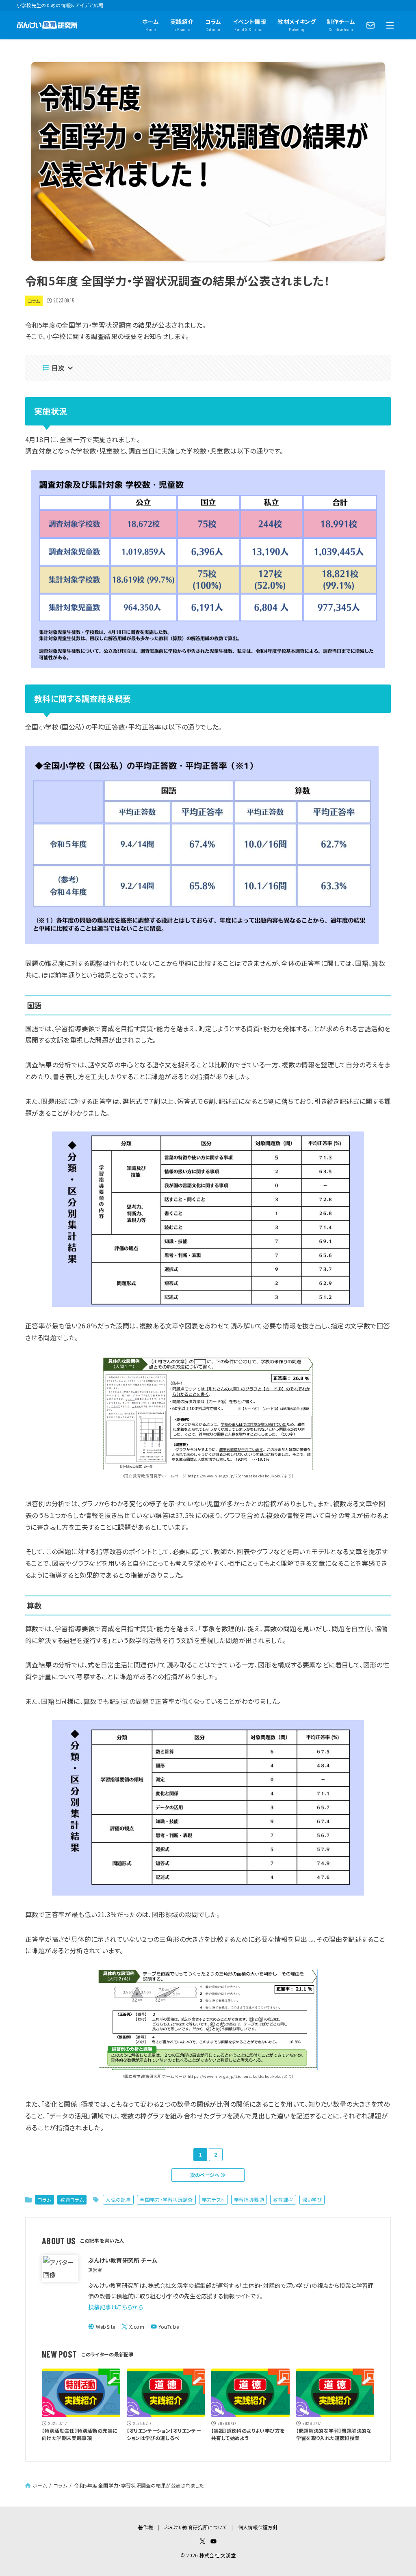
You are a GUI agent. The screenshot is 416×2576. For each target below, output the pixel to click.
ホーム (40, 2485)
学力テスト (213, 2199)
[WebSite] (102, 2327)
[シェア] (9, 1264)
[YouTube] (165, 2327)
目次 (58, 368)
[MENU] (390, 25)
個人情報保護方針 (258, 2527)
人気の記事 (118, 2199)
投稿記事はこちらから (116, 2307)
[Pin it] (9, 1313)
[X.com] (133, 2327)
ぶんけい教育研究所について (195, 2527)
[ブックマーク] (9, 1280)
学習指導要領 (249, 2199)
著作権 (146, 2527)
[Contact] (370, 25)
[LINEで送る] (9, 1296)
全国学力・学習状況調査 (166, 2199)
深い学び (312, 2199)
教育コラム (72, 2199)
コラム (34, 301)
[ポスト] (9, 1248)
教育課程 (283, 2199)
